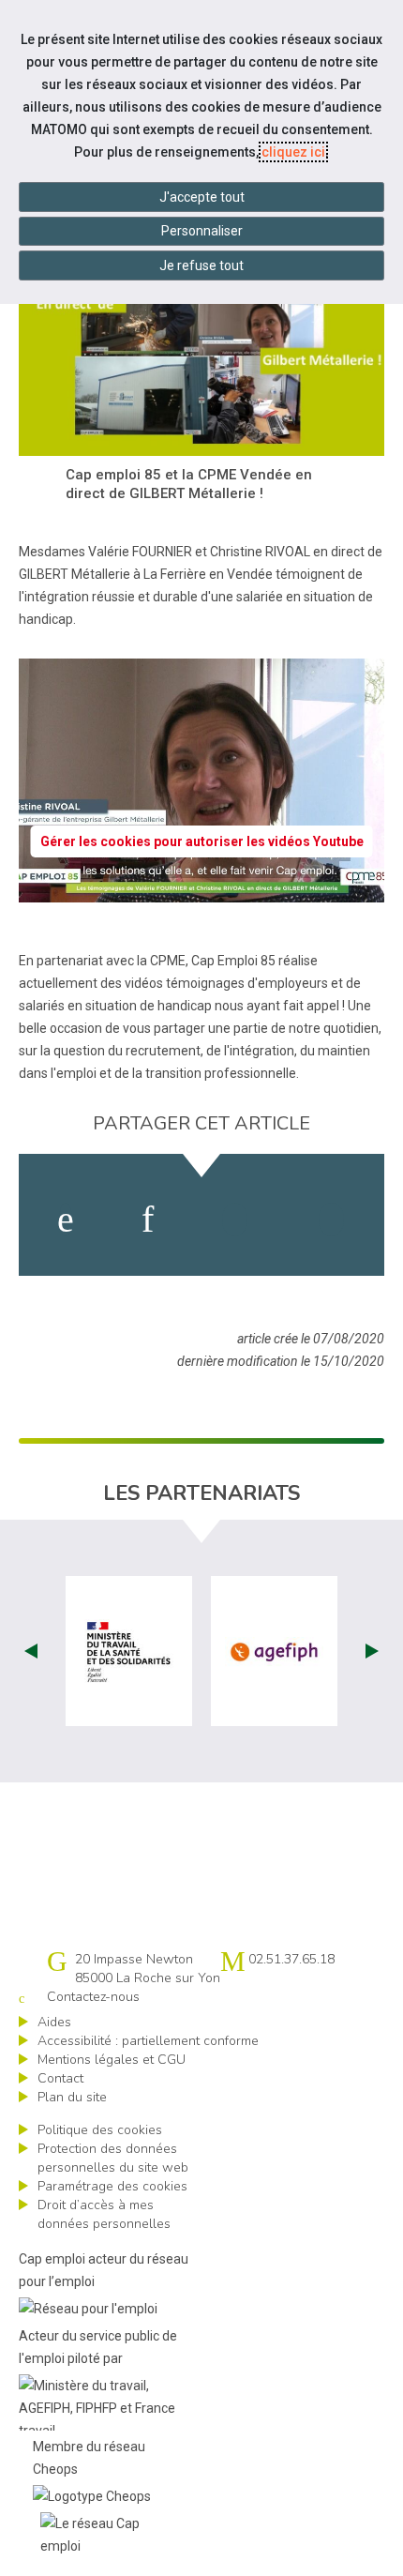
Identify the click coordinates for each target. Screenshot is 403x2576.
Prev (31, 1651)
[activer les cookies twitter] (235, 1220)
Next (372, 1651)
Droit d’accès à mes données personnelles (104, 2214)
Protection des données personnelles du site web (113, 2158)
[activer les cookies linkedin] (148, 1220)
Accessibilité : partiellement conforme (148, 2041)
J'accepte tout (202, 197)
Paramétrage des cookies (112, 2186)
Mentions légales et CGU (112, 2060)
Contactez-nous (93, 1997)
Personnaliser (202, 231)
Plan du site (72, 2097)
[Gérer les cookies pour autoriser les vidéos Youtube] (201, 891)
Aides (54, 2022)
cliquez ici (293, 152)
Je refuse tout (201, 265)
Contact (60, 2078)
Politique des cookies (100, 2130)
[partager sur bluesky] (331, 1220)
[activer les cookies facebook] (66, 1220)
